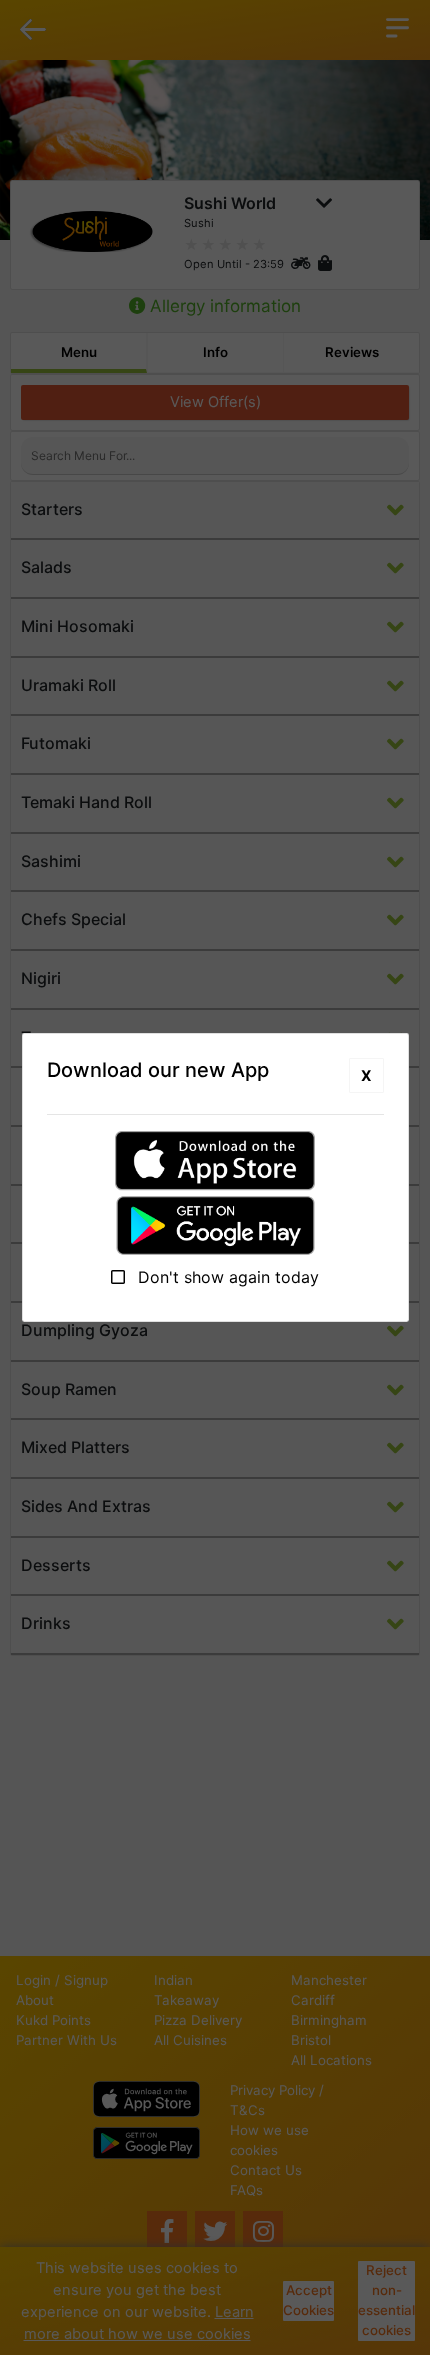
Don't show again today (226, 1277)
